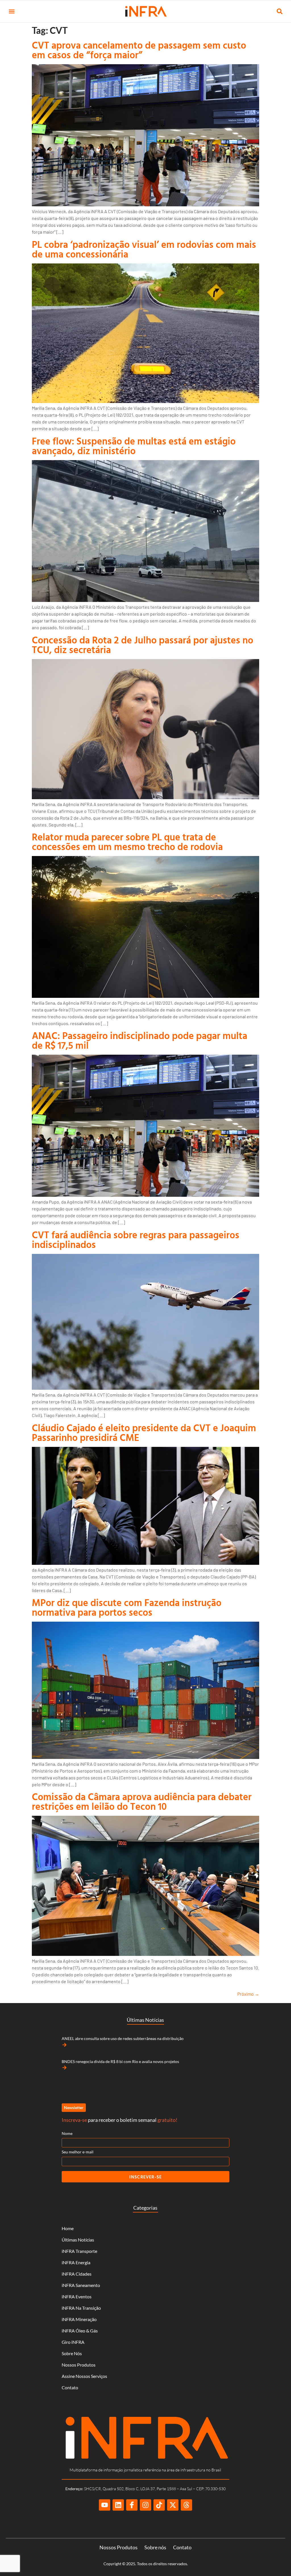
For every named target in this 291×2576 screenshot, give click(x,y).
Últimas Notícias (78, 2240)
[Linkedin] (118, 2505)
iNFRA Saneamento (81, 2285)
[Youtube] (105, 2505)
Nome (67, 2133)
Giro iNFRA (73, 2342)
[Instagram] (145, 2505)
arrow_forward (65, 2045)
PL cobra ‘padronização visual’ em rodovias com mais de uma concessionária (144, 249)
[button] (12, 12)
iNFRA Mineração (79, 2319)
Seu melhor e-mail (78, 2152)
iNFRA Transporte (79, 2251)
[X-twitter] (173, 2505)
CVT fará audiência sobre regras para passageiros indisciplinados (136, 1240)
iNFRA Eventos (77, 2296)
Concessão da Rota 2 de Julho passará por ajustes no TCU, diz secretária (143, 645)
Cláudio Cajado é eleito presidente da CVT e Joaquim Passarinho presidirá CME (144, 1433)
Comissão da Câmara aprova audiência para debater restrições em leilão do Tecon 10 (142, 1801)
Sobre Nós (72, 2353)
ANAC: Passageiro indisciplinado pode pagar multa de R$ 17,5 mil (140, 1040)
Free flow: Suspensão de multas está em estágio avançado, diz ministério (134, 446)
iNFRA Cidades (77, 2274)
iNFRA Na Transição (81, 2308)
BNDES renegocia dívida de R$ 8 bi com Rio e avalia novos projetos (120, 2061)
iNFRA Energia (76, 2262)
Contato (70, 2387)
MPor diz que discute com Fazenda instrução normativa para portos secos (127, 1607)
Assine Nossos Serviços (84, 2376)
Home (68, 2228)
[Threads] (186, 2505)
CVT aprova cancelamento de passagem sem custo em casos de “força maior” (139, 50)
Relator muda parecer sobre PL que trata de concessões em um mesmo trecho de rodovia (127, 842)
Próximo (248, 1994)
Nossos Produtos (79, 2365)
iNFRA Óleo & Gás (80, 2331)
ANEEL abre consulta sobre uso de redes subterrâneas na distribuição (123, 2038)
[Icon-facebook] (132, 2505)
